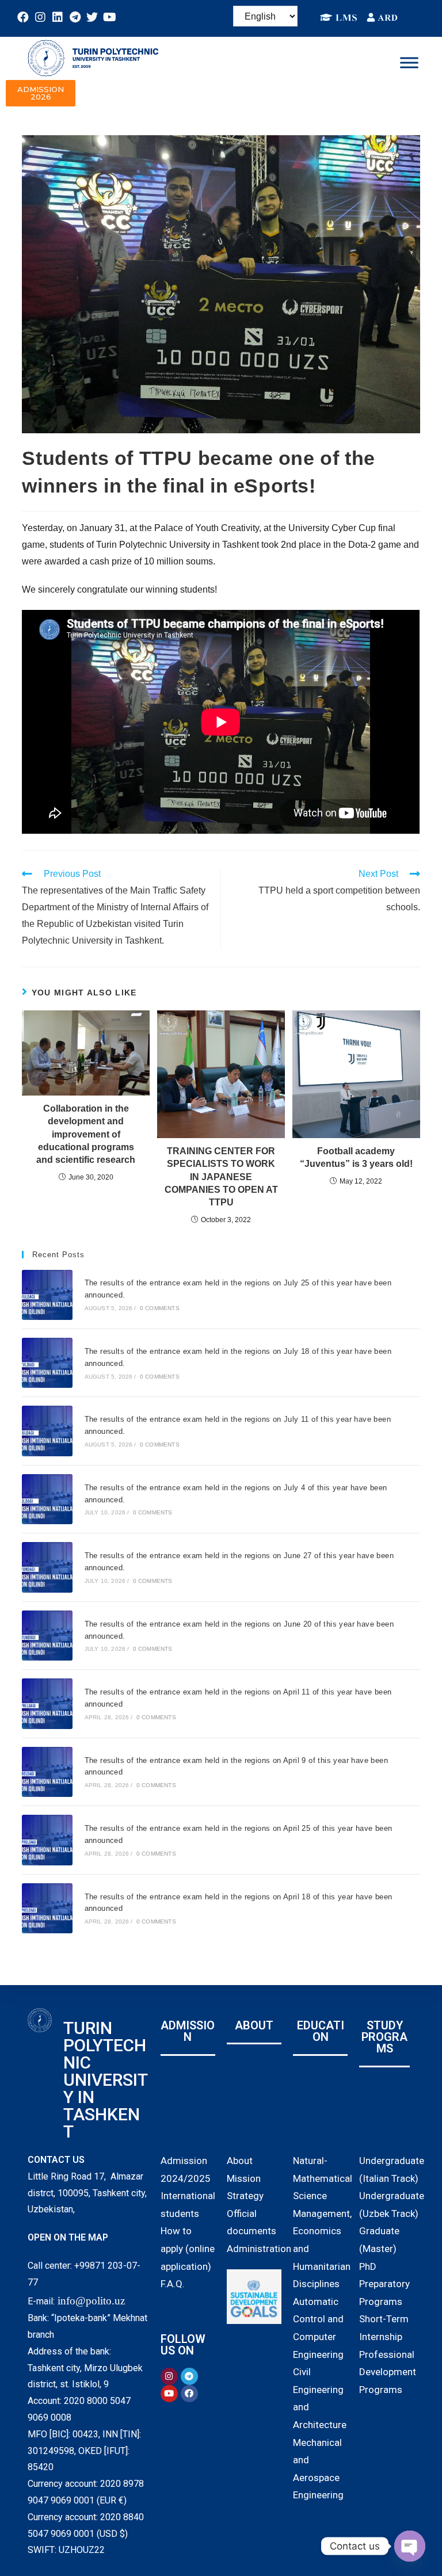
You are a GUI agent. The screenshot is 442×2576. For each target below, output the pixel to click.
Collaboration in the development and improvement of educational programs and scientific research (86, 1134)
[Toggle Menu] (409, 62)
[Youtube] (109, 17)
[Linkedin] (58, 17)
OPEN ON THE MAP (68, 2237)
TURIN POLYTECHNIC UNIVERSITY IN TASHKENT (106, 2080)
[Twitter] (92, 17)
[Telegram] (75, 17)
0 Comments (160, 1308)
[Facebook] (23, 17)
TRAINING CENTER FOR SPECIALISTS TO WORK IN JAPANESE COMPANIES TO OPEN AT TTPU (221, 1177)
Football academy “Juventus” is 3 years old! (356, 1157)
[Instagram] (40, 17)
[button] (41, 93)
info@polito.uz (91, 2301)
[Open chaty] (410, 2546)
